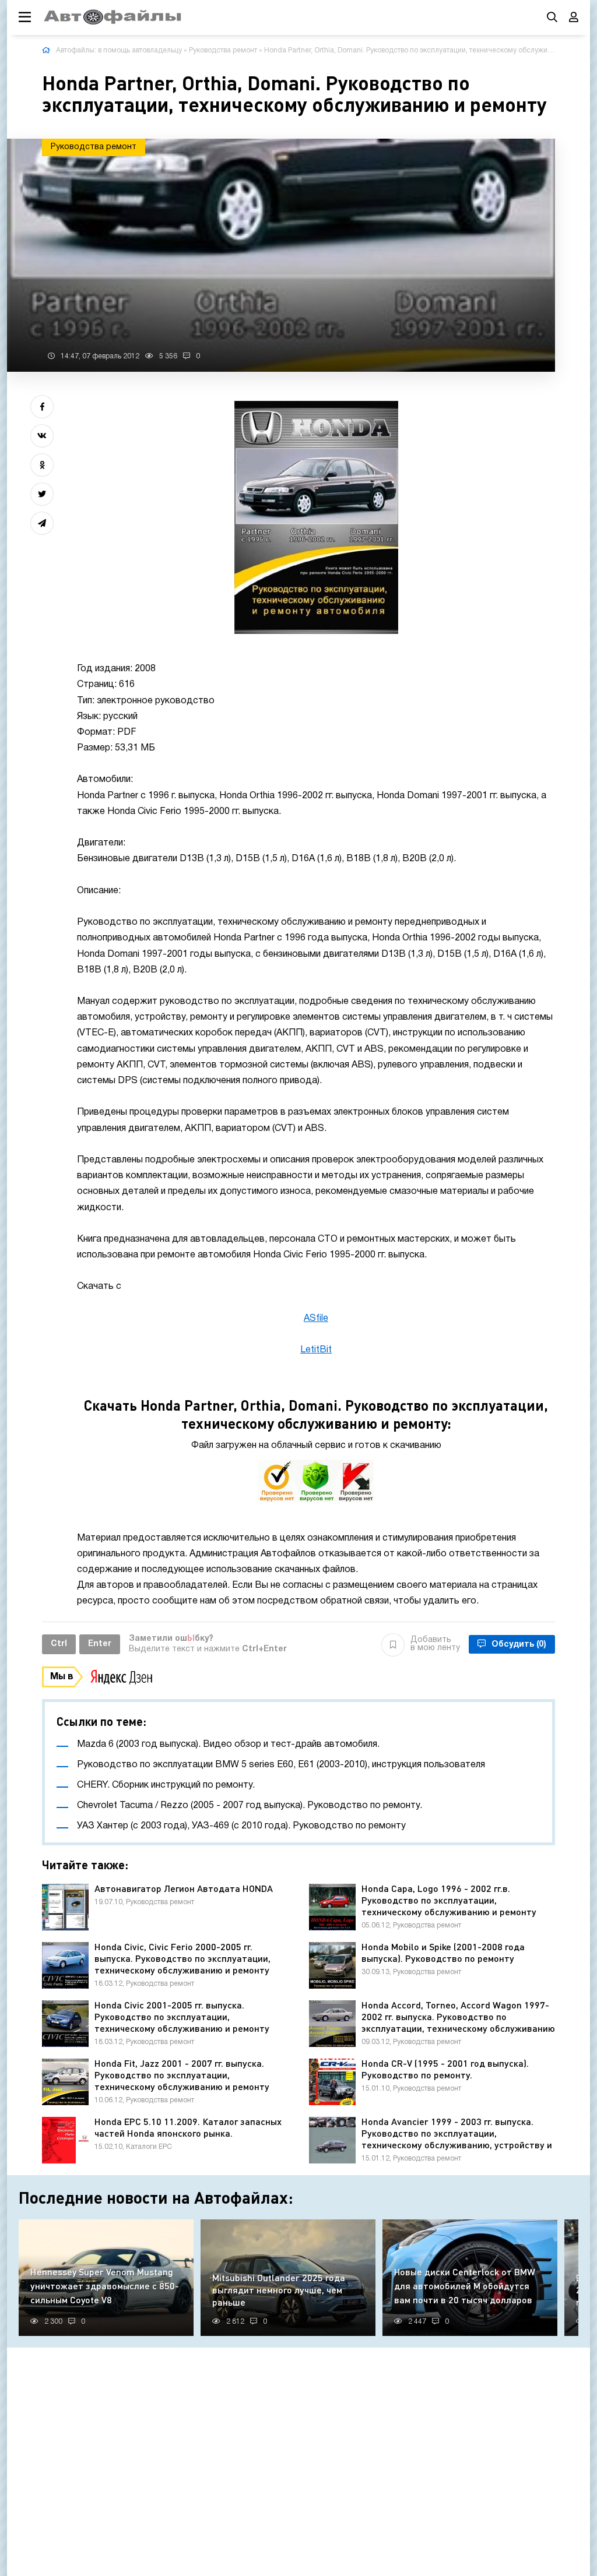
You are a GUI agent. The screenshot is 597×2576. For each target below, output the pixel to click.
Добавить (435, 1644)
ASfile (316, 1319)
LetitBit (316, 1350)
